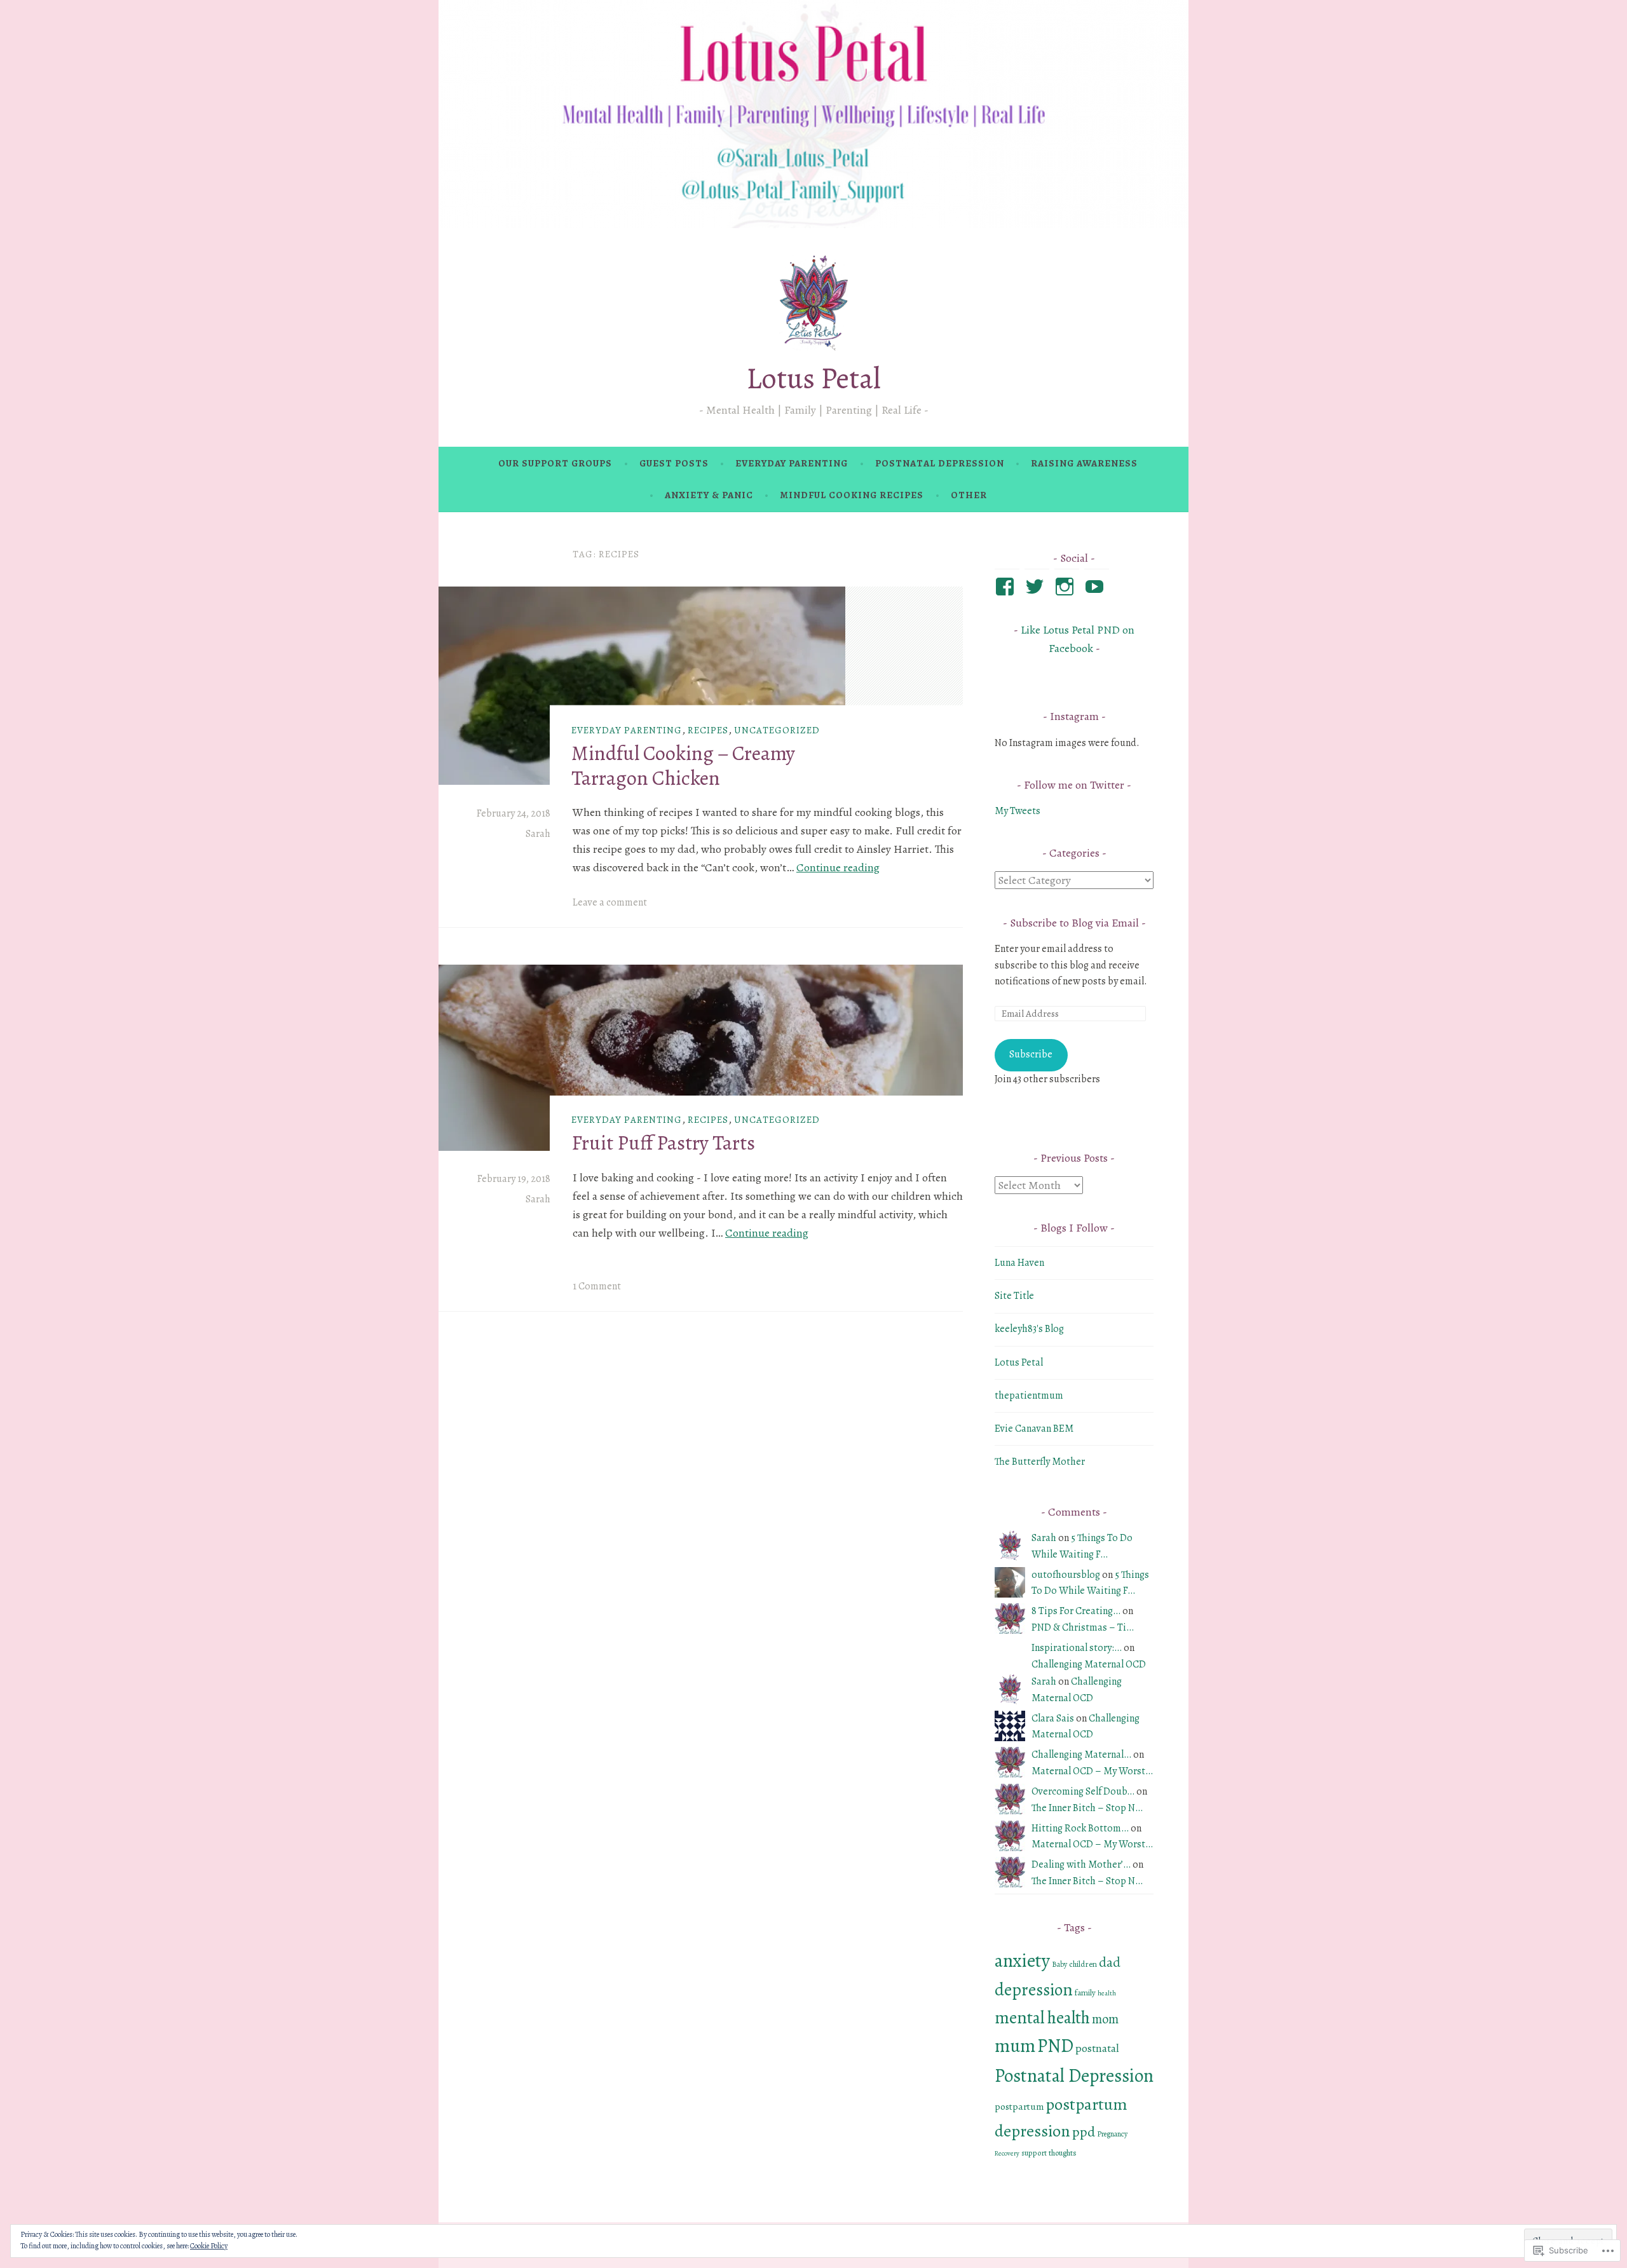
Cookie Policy (209, 2246)
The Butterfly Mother (1040, 1462)
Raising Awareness (1084, 463)
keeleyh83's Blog (1029, 1329)
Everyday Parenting (792, 463)
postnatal (1097, 2048)
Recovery (1007, 2153)
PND (1055, 2046)
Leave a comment (610, 902)
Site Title (1014, 1296)
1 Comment (597, 1286)
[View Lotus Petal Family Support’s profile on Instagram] (1067, 587)
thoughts (1063, 2153)
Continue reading (838, 867)
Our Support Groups (555, 463)
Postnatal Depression (940, 463)
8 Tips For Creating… (1076, 1611)
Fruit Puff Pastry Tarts (663, 1143)
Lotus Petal (813, 378)
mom (1105, 2019)
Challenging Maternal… (1081, 1755)
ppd (1084, 2132)
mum (1015, 2046)
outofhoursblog (1066, 1575)
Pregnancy (1112, 2134)
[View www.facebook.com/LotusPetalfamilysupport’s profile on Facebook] (1007, 587)
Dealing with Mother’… (1081, 1864)
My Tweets (1018, 811)
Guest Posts (674, 463)
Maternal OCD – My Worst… (1092, 1771)
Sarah (538, 834)
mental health (1042, 2017)
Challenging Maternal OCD (1089, 1664)
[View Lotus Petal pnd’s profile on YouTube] (1097, 587)
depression (1034, 1989)
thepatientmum (1029, 1395)
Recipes (708, 730)
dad (1110, 1962)
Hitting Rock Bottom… (1080, 1828)
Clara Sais (1053, 1718)
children (1083, 1964)
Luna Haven (1019, 1263)
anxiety (1022, 1960)
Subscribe (1031, 1054)
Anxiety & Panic (709, 495)
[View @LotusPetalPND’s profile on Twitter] (1037, 587)
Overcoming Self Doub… (1083, 1791)
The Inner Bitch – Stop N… (1087, 1808)
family (1085, 1993)
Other (969, 495)
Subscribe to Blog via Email (1074, 923)
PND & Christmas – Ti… (1083, 1627)
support (1034, 2153)
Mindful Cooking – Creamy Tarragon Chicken (683, 765)
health (1107, 1993)
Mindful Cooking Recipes (852, 495)
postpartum (1019, 2106)
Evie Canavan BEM (1034, 1429)
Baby (1059, 1964)
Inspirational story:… (1077, 1648)
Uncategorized (777, 730)
